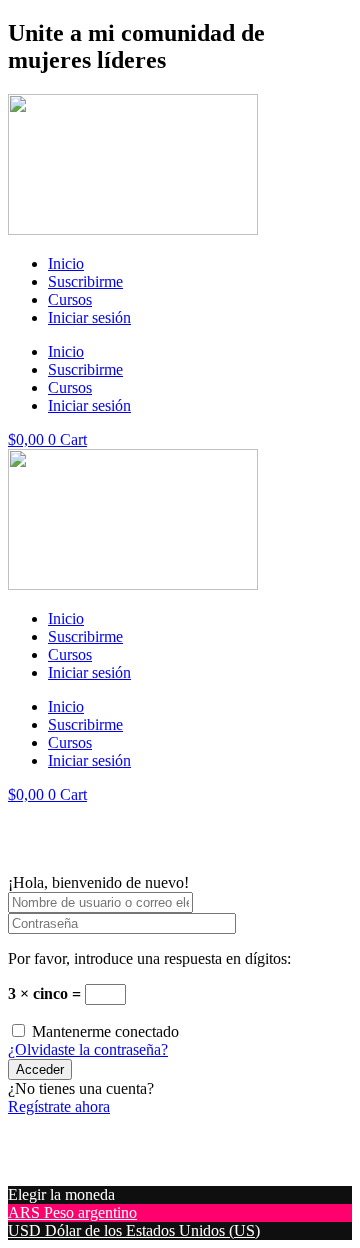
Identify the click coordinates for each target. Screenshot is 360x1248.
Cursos (70, 299)
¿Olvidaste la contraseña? (88, 1049)
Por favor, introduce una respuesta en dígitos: (149, 958)
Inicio (66, 263)
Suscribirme (85, 281)
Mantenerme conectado (105, 1031)
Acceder (40, 1069)
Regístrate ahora (59, 1106)
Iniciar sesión (89, 317)
